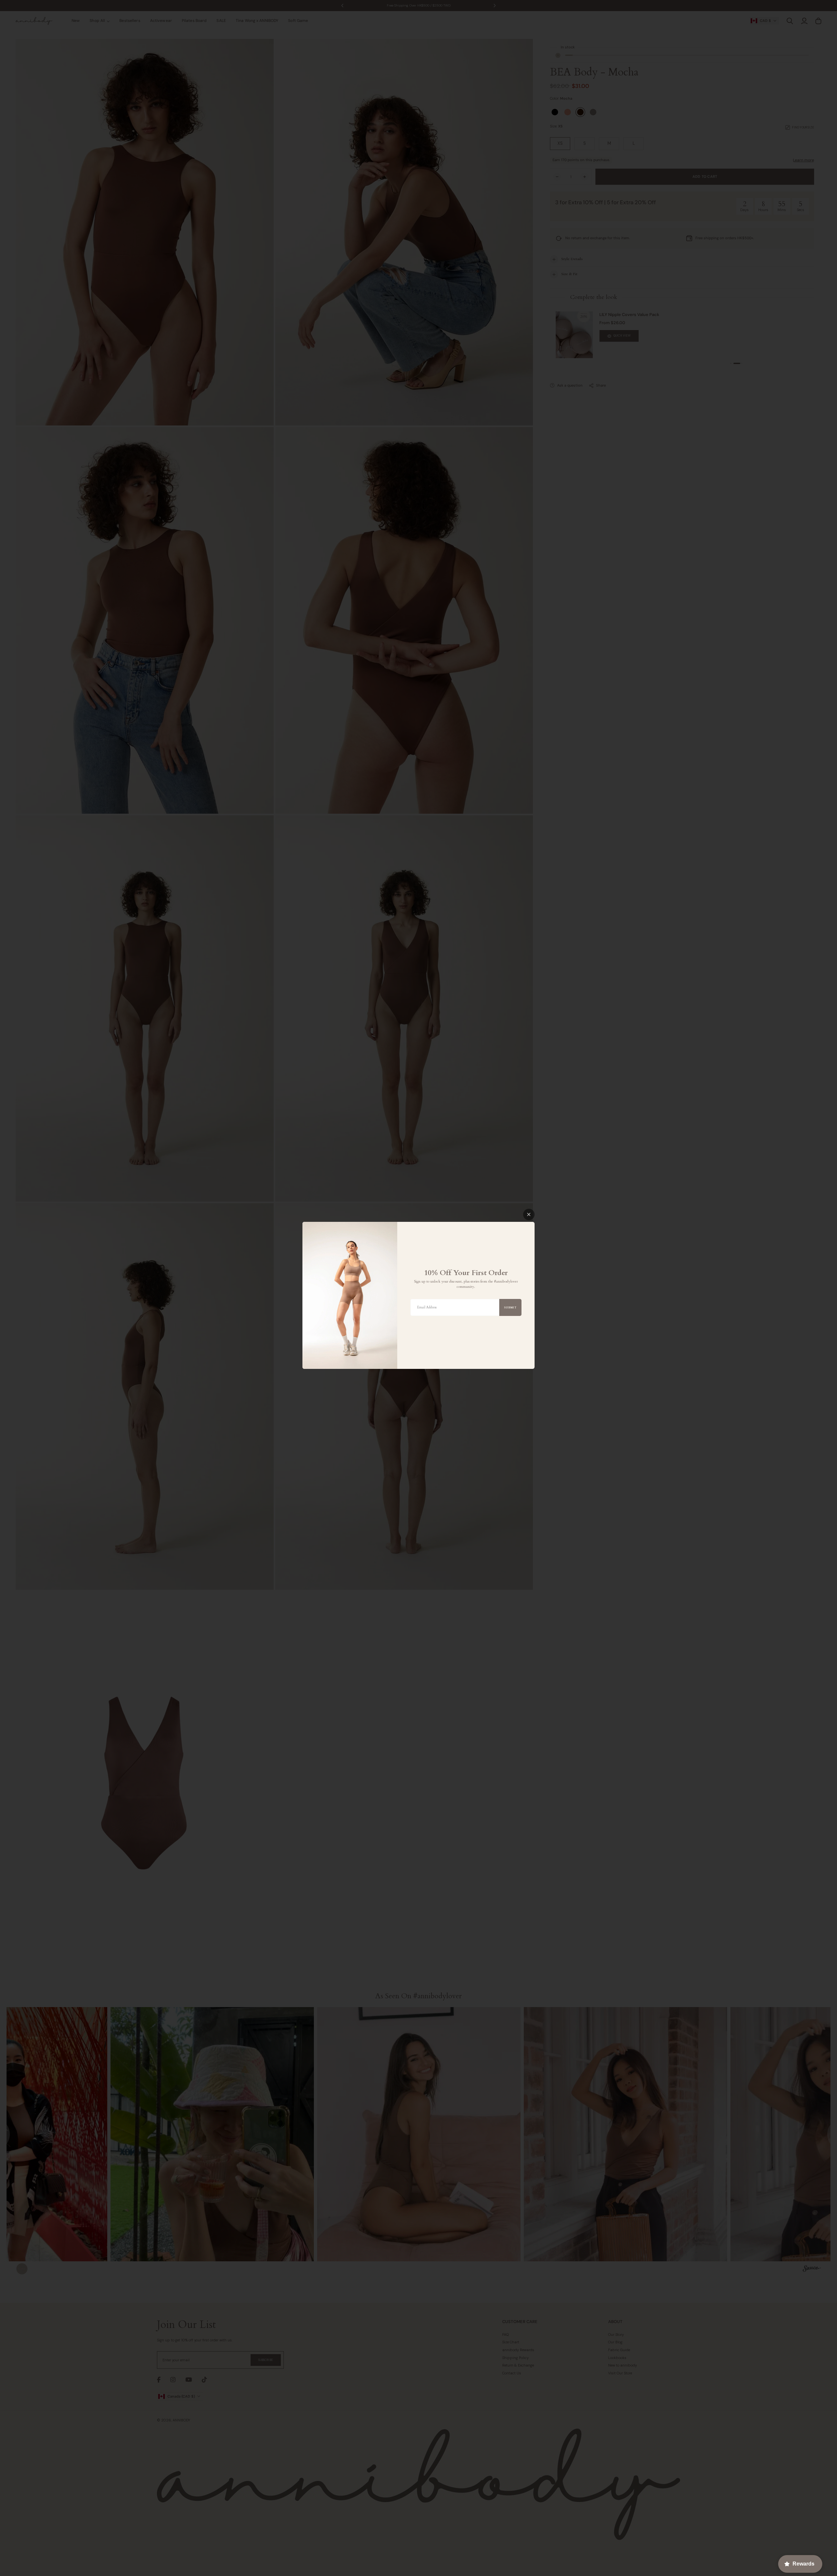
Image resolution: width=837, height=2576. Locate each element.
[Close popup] (529, 1214)
